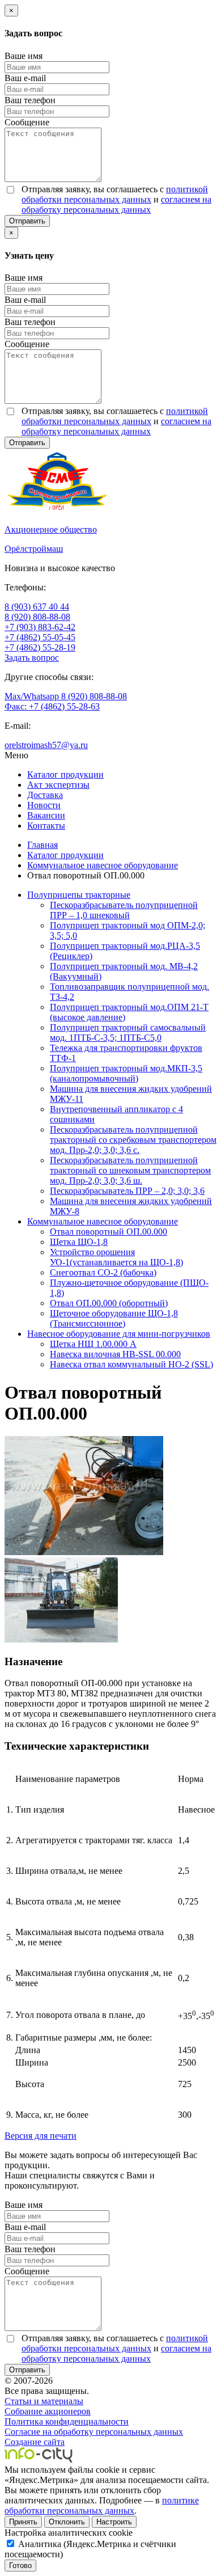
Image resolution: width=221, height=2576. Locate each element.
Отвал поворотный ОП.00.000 (109, 1232)
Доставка (45, 795)
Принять (23, 2522)
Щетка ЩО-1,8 (79, 1242)
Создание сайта (35, 2442)
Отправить (27, 221)
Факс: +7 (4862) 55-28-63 (52, 706)
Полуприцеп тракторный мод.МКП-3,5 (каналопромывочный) (126, 1073)
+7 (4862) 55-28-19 (40, 647)
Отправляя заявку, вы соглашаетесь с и (116, 199)
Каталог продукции (65, 774)
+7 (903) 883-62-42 (40, 627)
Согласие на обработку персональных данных (94, 2432)
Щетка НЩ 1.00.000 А (93, 1344)
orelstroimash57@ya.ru (46, 745)
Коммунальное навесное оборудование (103, 865)
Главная (42, 845)
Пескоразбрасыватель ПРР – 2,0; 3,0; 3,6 (127, 1191)
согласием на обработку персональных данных (116, 204)
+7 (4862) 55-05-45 (40, 637)
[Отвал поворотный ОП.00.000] (84, 1552)
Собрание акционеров (48, 2411)
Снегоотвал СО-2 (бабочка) (103, 1272)
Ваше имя (24, 56)
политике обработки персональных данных (102, 2505)
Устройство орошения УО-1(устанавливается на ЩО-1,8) (116, 1257)
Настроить (114, 2522)
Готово (20, 2566)
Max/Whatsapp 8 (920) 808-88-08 (66, 696)
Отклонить (67, 2522)
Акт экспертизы (58, 785)
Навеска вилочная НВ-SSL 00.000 (115, 1354)
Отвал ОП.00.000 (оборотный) (109, 1303)
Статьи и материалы (44, 2401)
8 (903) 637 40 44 (37, 607)
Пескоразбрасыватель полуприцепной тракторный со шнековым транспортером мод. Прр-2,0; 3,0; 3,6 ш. (130, 1170)
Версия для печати (41, 2136)
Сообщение (27, 122)
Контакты (46, 825)
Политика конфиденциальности (67, 2421)
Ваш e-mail (25, 78)
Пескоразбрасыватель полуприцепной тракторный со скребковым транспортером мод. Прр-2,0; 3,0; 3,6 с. (133, 1140)
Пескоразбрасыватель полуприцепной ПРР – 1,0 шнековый (124, 910)
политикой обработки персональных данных (115, 194)
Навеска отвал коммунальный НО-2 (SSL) (131, 1364)
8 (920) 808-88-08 (37, 617)
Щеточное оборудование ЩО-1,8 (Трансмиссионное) (114, 1318)
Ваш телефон (30, 100)
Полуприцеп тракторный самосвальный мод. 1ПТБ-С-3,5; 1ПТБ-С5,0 (128, 1032)
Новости (44, 805)
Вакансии (46, 815)
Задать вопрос (32, 658)
